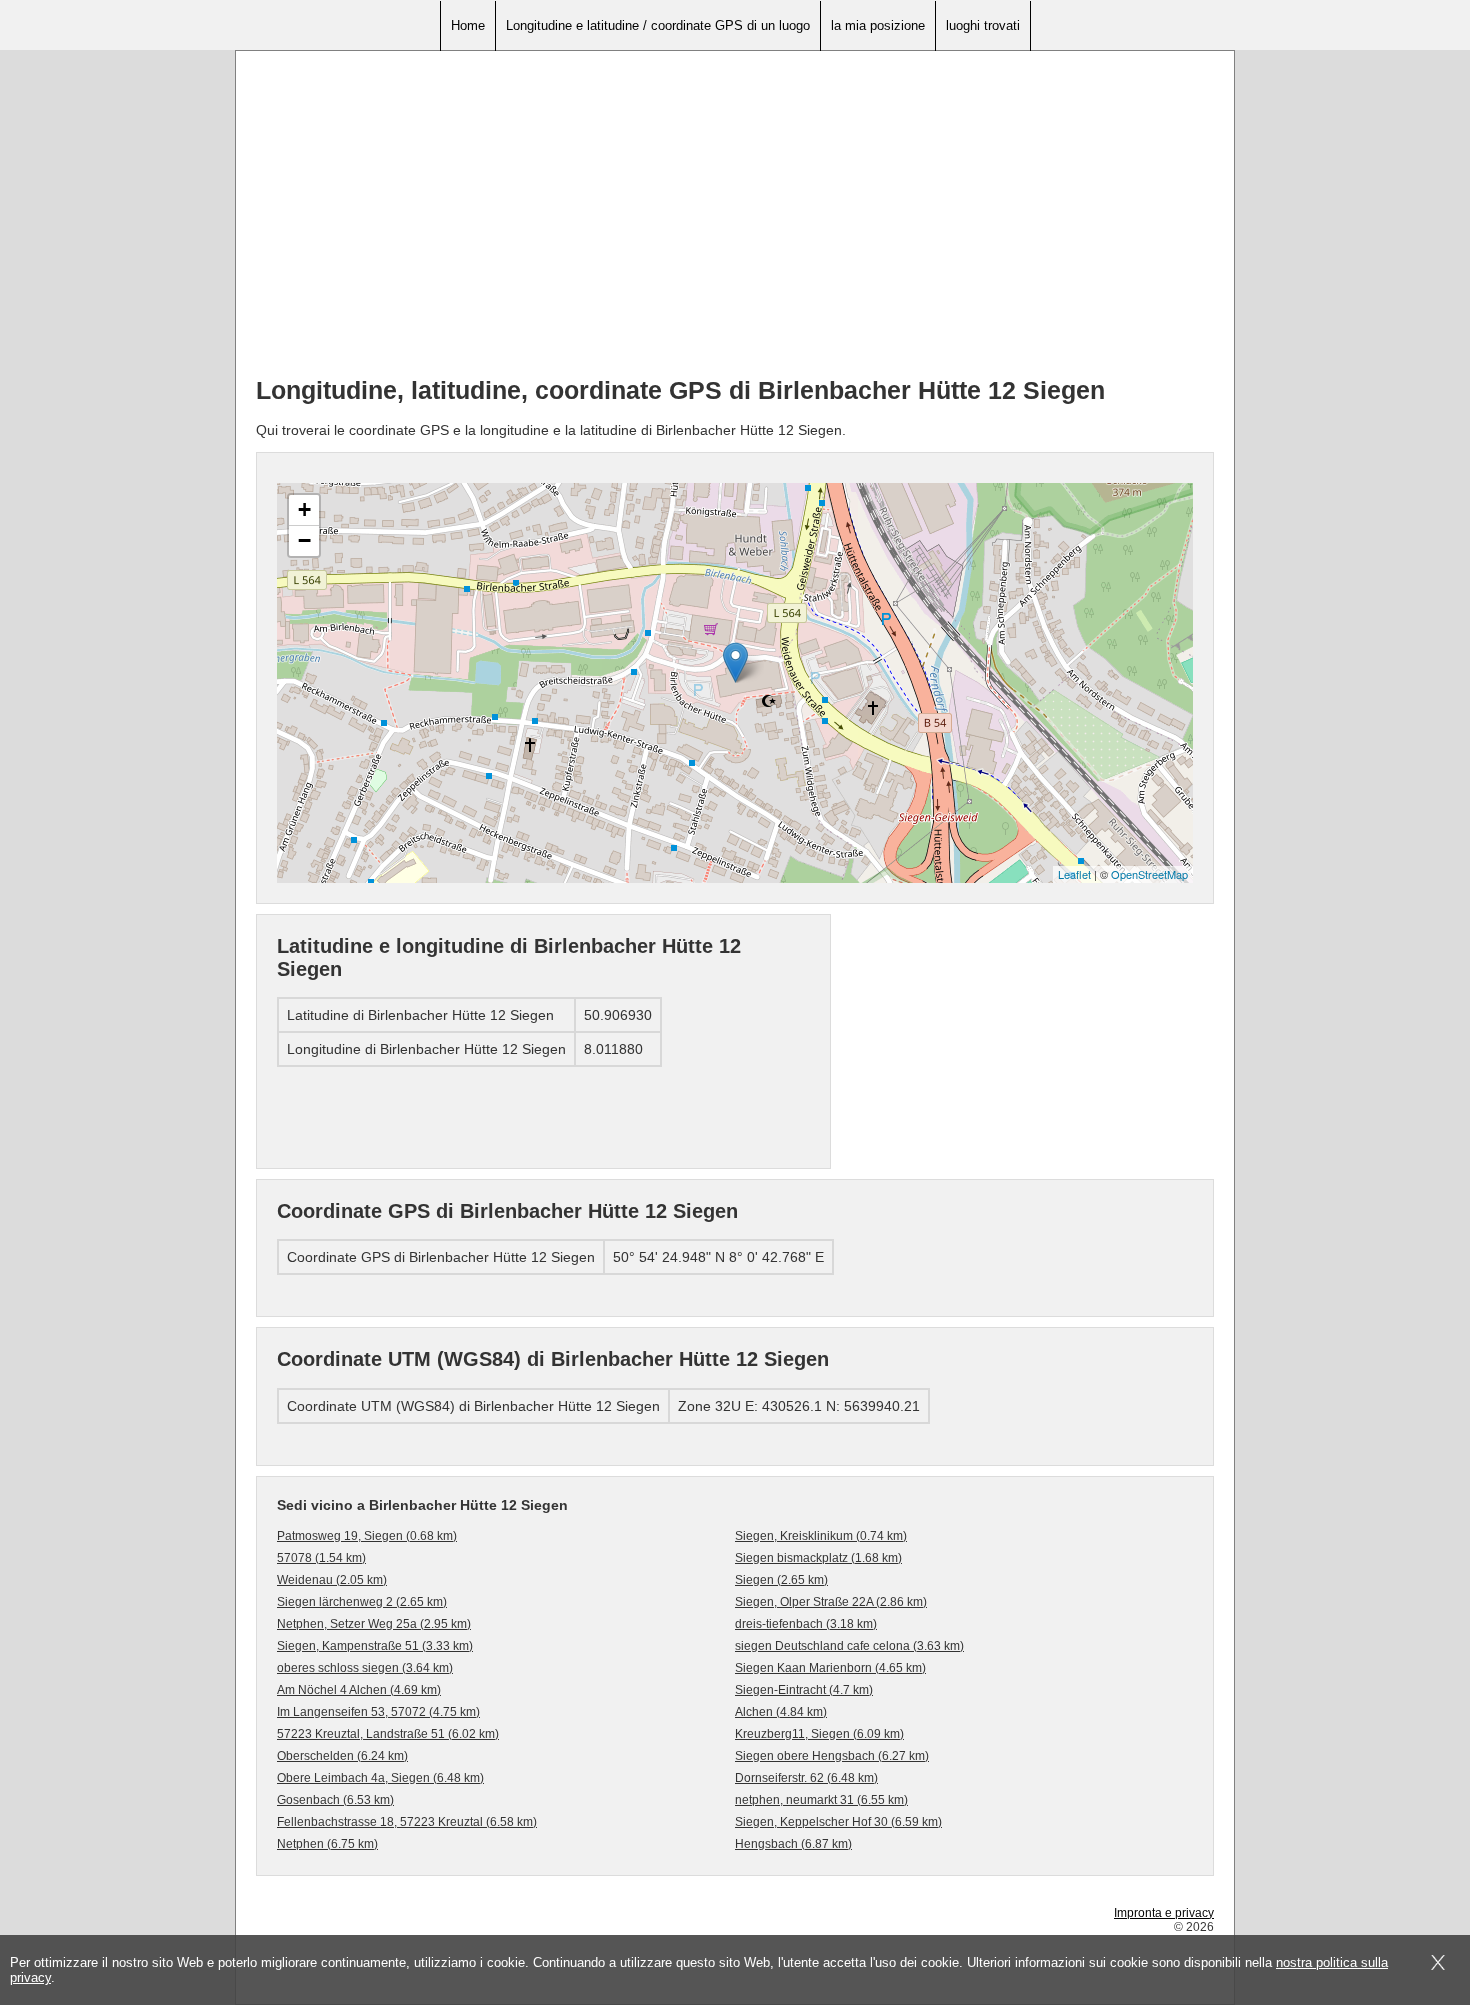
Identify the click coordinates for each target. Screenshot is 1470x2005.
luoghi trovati (983, 25)
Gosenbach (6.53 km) (335, 1800)
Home (468, 25)
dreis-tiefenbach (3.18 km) (806, 1624)
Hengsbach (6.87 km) (793, 1844)
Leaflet (1074, 874)
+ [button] (304, 509)
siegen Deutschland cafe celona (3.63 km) (849, 1646)
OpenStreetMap (1149, 874)
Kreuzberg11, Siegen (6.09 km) (819, 1734)
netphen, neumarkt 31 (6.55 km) (821, 1800)
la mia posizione (878, 25)
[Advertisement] (735, 221)
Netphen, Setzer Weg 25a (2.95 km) (374, 1624)
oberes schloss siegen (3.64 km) (365, 1668)
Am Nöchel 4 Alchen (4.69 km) (359, 1690)
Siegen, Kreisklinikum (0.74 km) (821, 1536)
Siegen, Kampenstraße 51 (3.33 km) (375, 1646)
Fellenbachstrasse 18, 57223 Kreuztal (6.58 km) (407, 1822)
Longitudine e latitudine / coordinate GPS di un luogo (658, 25)
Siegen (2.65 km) (781, 1580)
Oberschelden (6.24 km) (342, 1756)
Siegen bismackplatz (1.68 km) (818, 1558)
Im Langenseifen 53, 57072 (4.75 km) (378, 1712)
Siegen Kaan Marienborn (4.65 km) (830, 1668)
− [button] (304, 540)
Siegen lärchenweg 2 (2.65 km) (362, 1602)
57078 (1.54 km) (321, 1558)
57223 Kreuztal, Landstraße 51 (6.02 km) (388, 1734)
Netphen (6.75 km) (327, 1844)
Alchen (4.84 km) (781, 1712)
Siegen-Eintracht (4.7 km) (804, 1690)
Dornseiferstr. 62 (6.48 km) (806, 1778)
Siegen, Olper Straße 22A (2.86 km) (831, 1602)
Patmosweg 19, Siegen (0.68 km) (367, 1536)
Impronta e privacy (1164, 1913)
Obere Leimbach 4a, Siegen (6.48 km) (380, 1778)
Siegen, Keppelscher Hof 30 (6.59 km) (838, 1822)
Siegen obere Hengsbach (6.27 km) (832, 1756)
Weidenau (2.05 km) (332, 1580)
